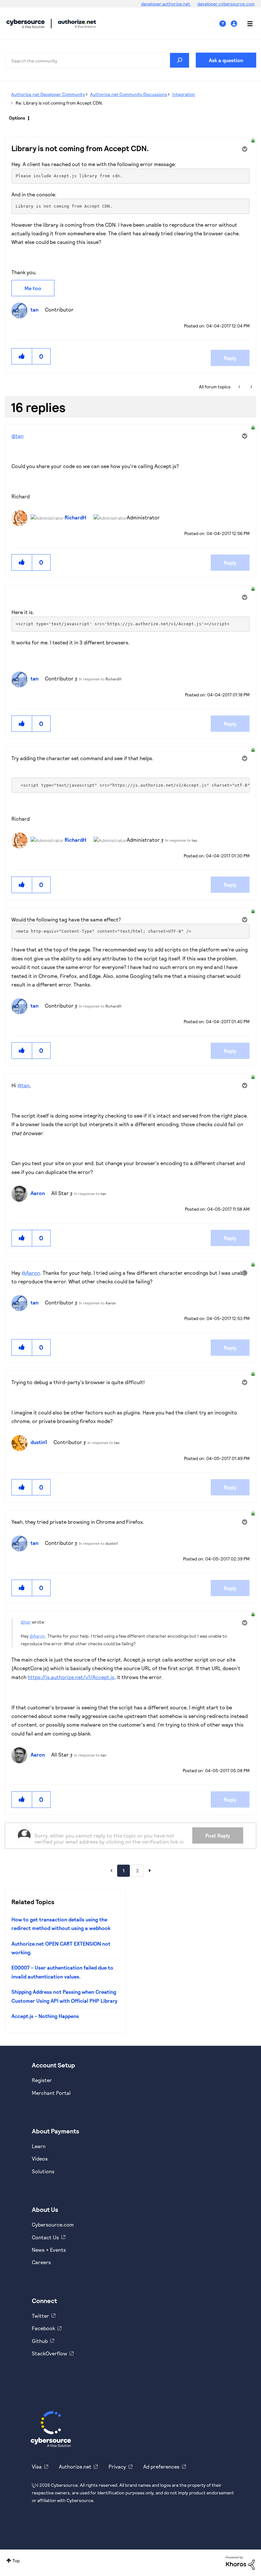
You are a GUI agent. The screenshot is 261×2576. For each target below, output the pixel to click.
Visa (37, 2466)
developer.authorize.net (166, 4)
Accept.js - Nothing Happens (45, 2016)
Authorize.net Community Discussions (129, 94)
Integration (184, 94)
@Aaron (31, 1273)
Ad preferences (161, 2466)
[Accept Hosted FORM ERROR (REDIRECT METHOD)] (251, 387)
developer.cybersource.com (226, 4)
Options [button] (17, 118)
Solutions (43, 2171)
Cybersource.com (53, 2224)
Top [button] (16, 2561)
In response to (100, 679)
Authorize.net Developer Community (48, 94)
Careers (41, 2262)
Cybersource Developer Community (25, 24)
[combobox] (97, 60)
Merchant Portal (51, 2093)
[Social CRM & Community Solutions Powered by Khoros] (240, 2562)
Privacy (117, 2466)
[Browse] (247, 24)
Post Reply (218, 1835)
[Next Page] (150, 1870)
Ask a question (226, 60)
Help (225, 24)
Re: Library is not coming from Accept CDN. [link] (59, 103)
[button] (22, 356)
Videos (40, 2158)
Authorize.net (75, 2466)
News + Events (49, 2250)
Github (40, 2341)
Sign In (235, 24)
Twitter (40, 2316)
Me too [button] (33, 288)
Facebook (43, 2328)
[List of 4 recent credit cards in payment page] (240, 387)
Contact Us (45, 2237)
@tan (18, 436)
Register (42, 2080)
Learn (39, 2146)
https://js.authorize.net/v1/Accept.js (71, 1677)
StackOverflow (49, 2353)
